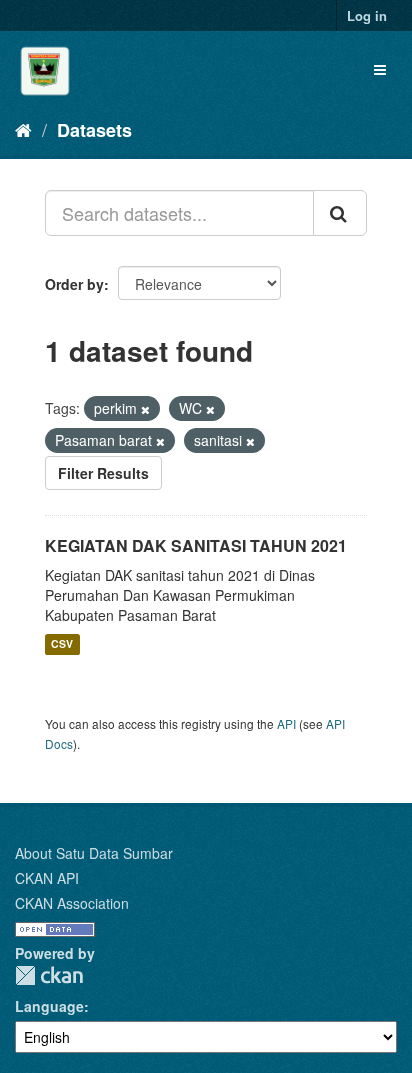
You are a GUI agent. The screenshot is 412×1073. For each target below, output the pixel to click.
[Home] (23, 129)
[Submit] (340, 213)
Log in (367, 15)
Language (49, 1006)
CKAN (49, 975)
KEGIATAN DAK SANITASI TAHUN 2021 (196, 545)
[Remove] (145, 409)
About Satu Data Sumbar (94, 853)
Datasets (94, 130)
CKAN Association (72, 903)
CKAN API (47, 878)
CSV (62, 644)
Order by (74, 284)
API (286, 723)
